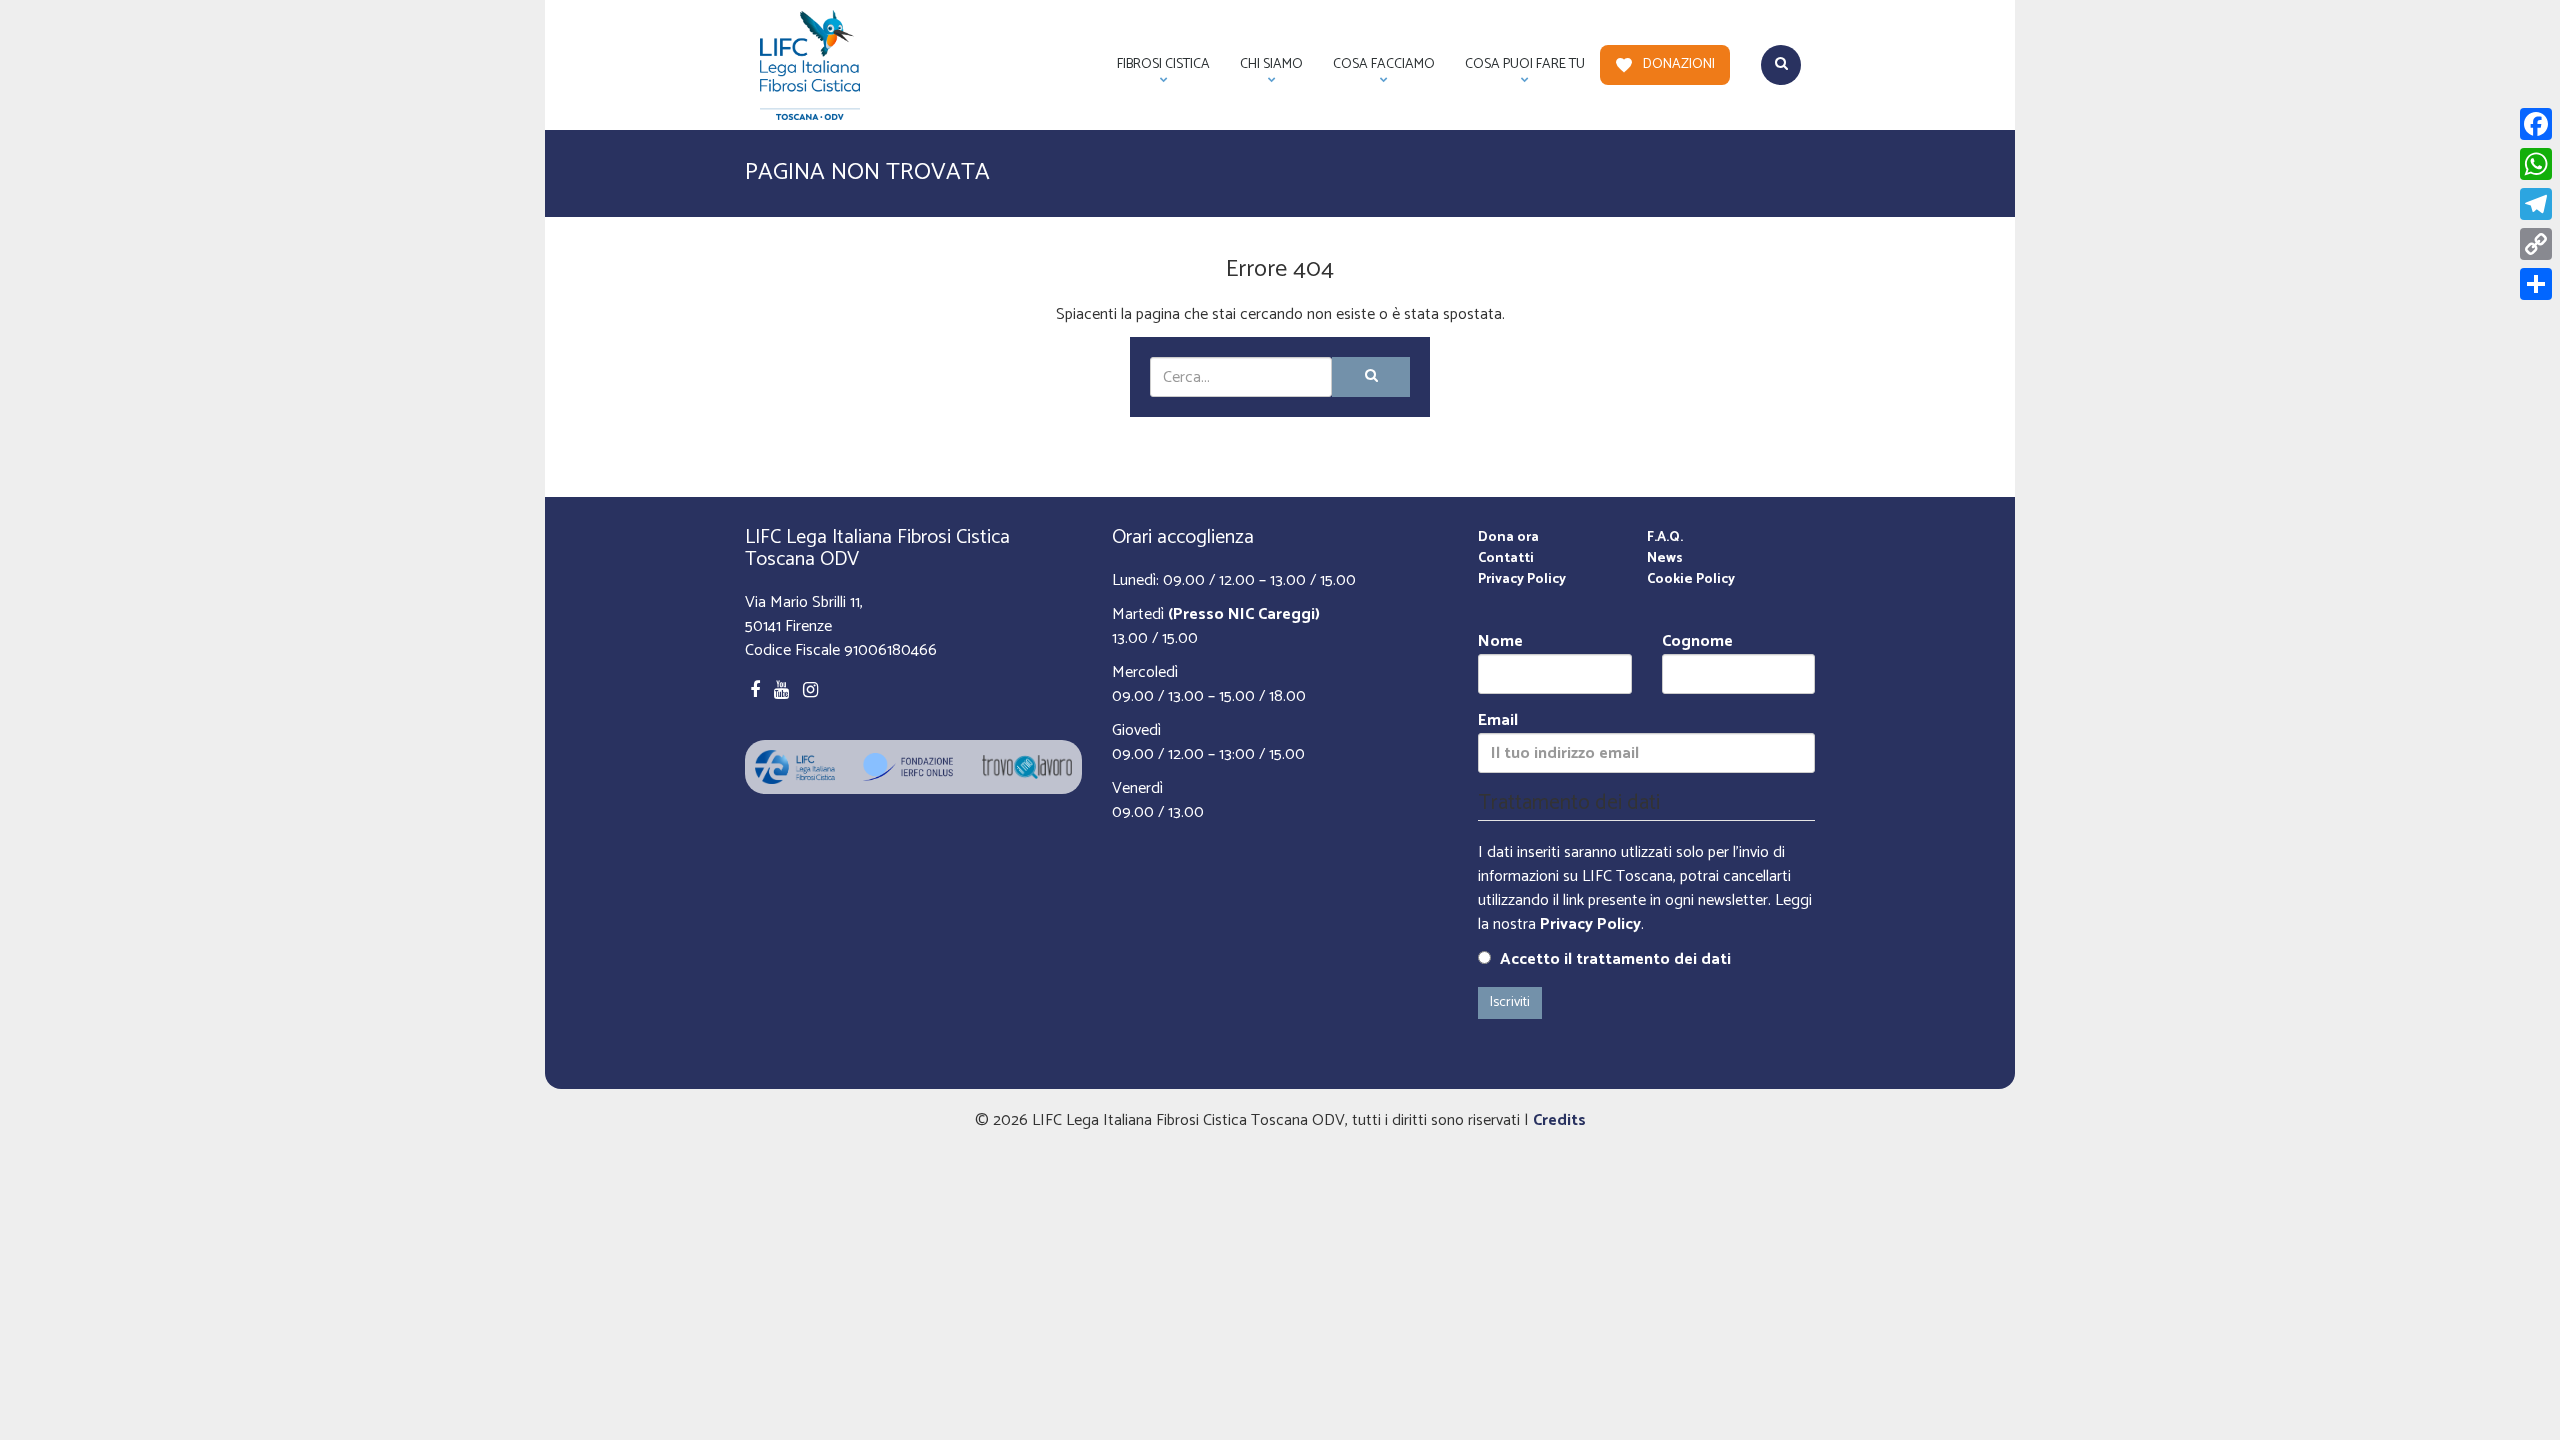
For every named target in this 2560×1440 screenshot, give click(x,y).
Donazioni (1679, 64)
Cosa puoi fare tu (1517, 69)
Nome (1500, 642)
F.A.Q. (1665, 537)
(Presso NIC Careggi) (1244, 614)
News (1665, 558)
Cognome (1697, 642)
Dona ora (1508, 537)
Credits (1559, 1120)
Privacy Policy (1522, 579)
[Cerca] (1371, 377)
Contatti (1506, 558)
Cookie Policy (1691, 579)
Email (1498, 721)
